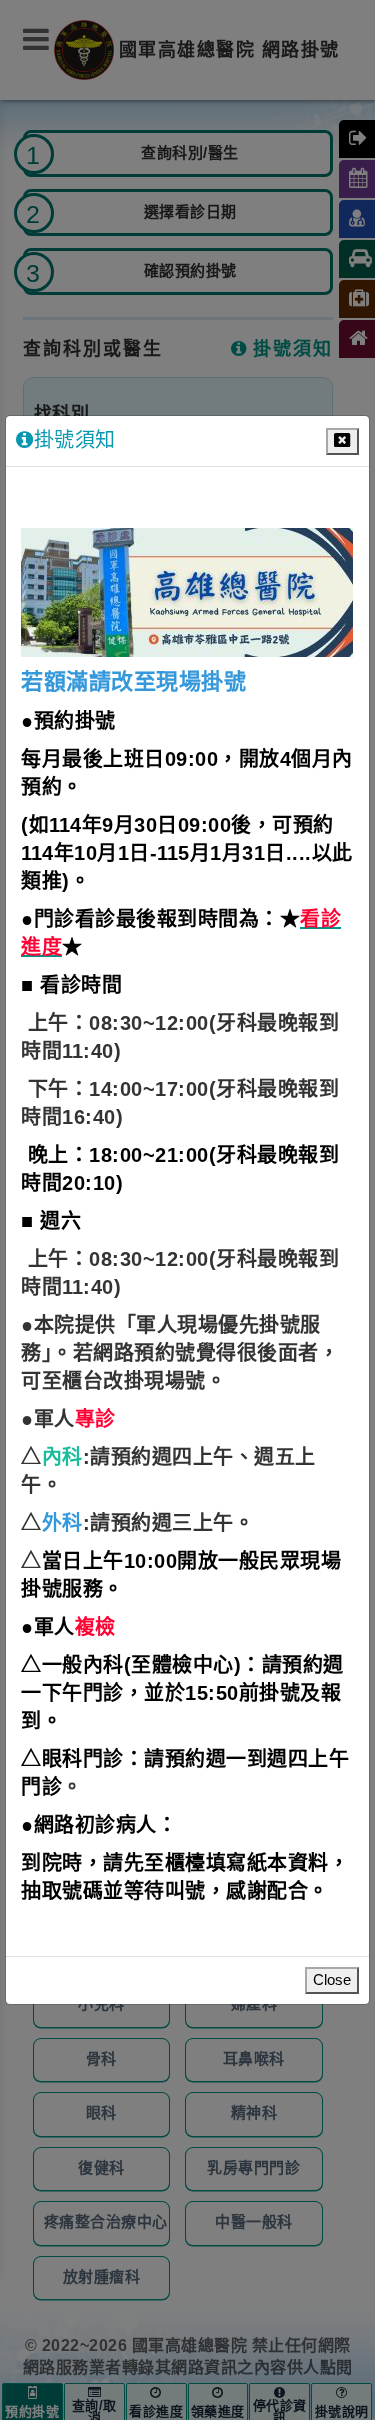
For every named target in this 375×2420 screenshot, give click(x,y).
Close (332, 1980)
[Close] (342, 441)
